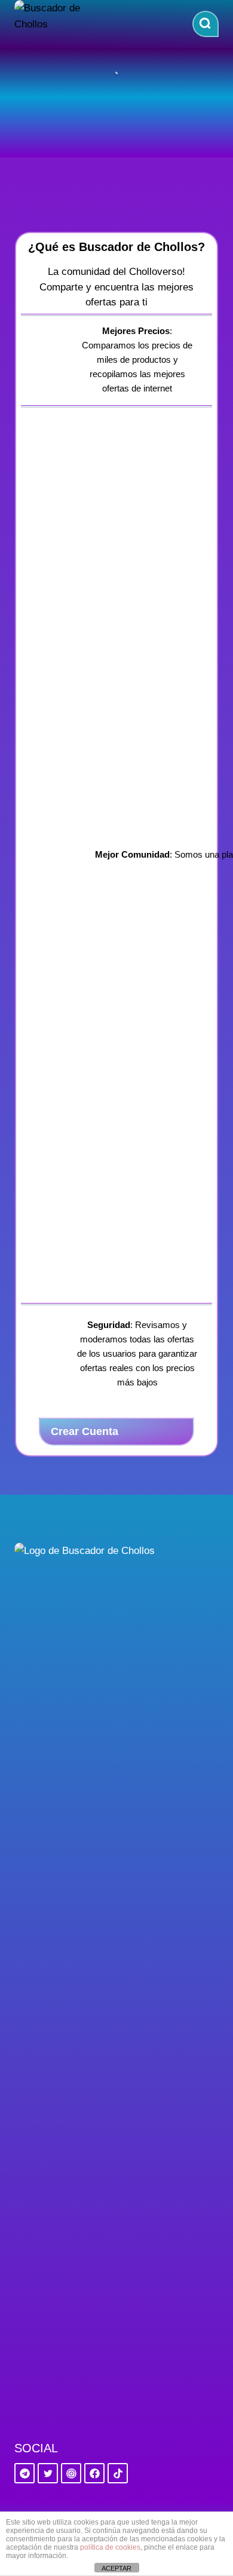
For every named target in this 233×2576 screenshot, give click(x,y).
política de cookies (110, 2547)
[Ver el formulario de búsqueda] (206, 24)
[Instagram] (71, 2473)
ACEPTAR (116, 2568)
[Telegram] (24, 2473)
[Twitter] (48, 2473)
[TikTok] (118, 2473)
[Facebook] (94, 2473)
